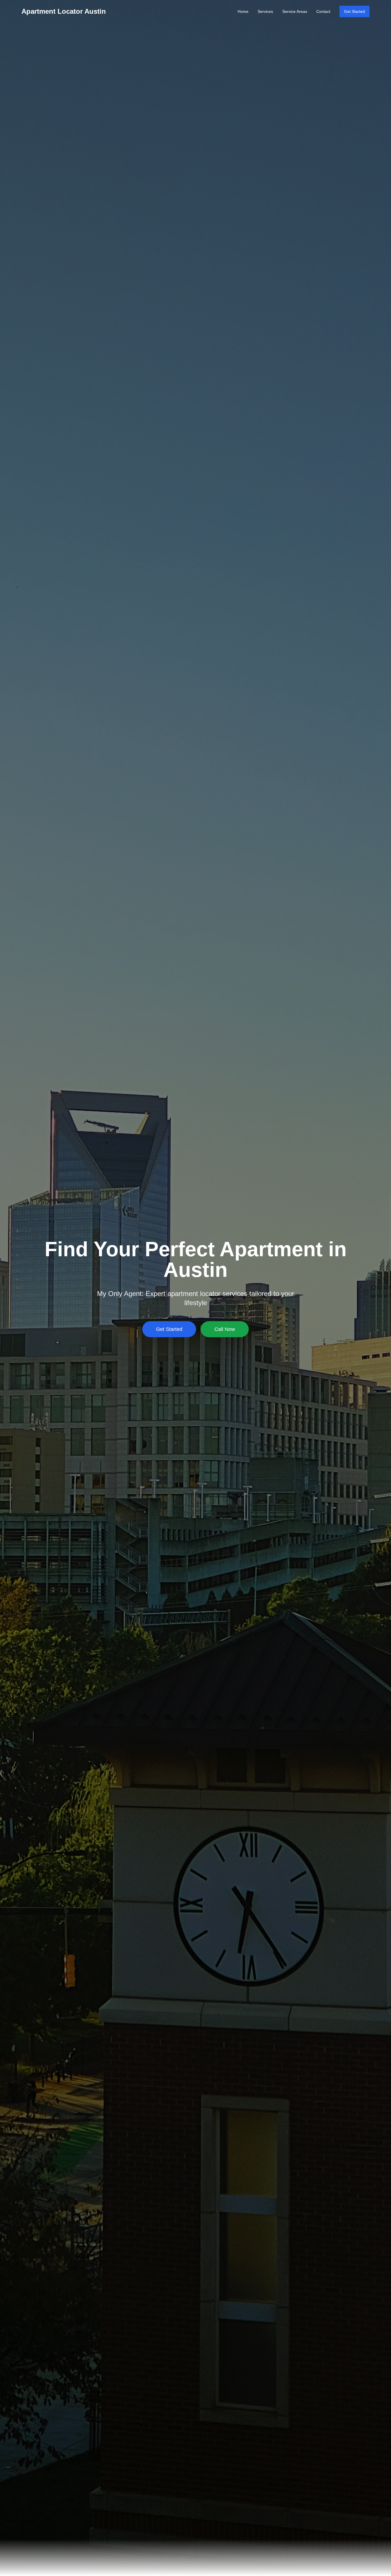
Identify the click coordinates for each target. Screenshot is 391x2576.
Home (243, 11)
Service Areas (295, 11)
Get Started (355, 11)
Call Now (225, 1329)
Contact (323, 11)
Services (265, 11)
